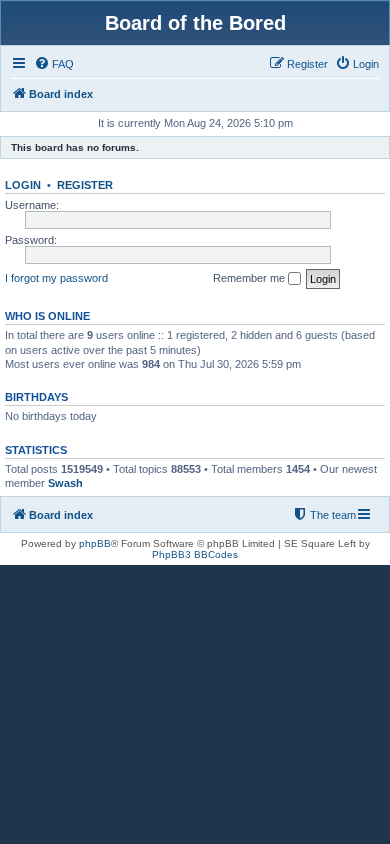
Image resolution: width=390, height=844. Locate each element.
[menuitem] (54, 64)
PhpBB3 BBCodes (195, 554)
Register (85, 185)
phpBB (95, 543)
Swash (65, 483)
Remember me (250, 278)
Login (23, 185)
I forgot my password (56, 278)
